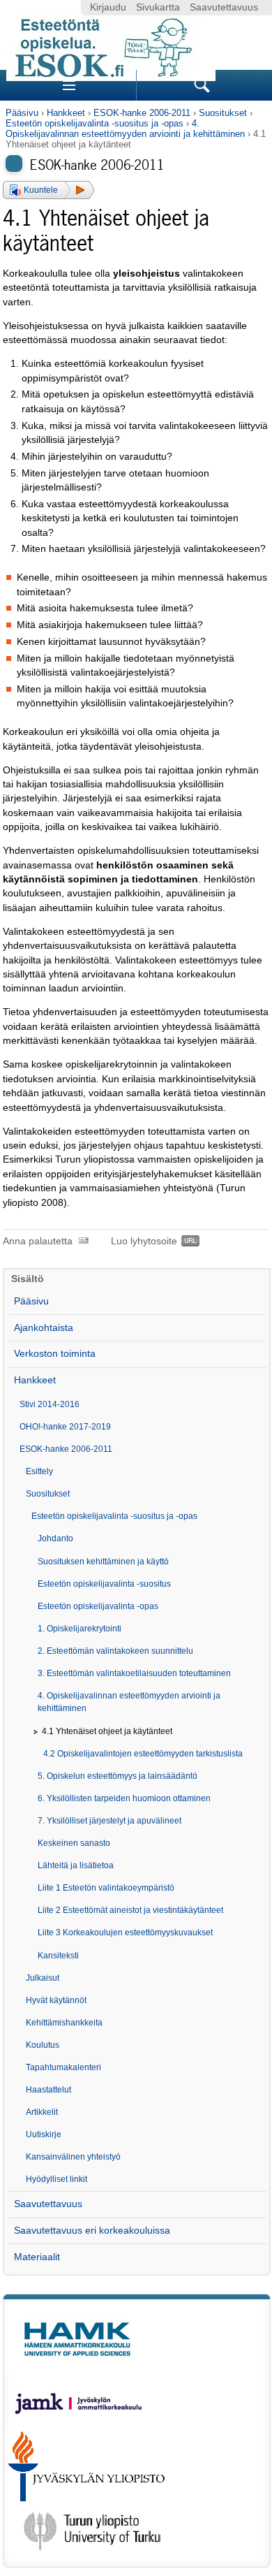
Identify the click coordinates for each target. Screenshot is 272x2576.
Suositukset (223, 113)
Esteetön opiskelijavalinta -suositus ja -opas (95, 123)
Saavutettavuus (224, 7)
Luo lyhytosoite (144, 1241)
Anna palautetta (38, 1241)
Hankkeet (66, 113)
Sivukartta (158, 7)
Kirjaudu (108, 7)
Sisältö (28, 1279)
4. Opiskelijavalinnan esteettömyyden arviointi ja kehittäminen (125, 129)
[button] (48, 190)
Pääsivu (22, 113)
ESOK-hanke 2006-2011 (142, 113)
